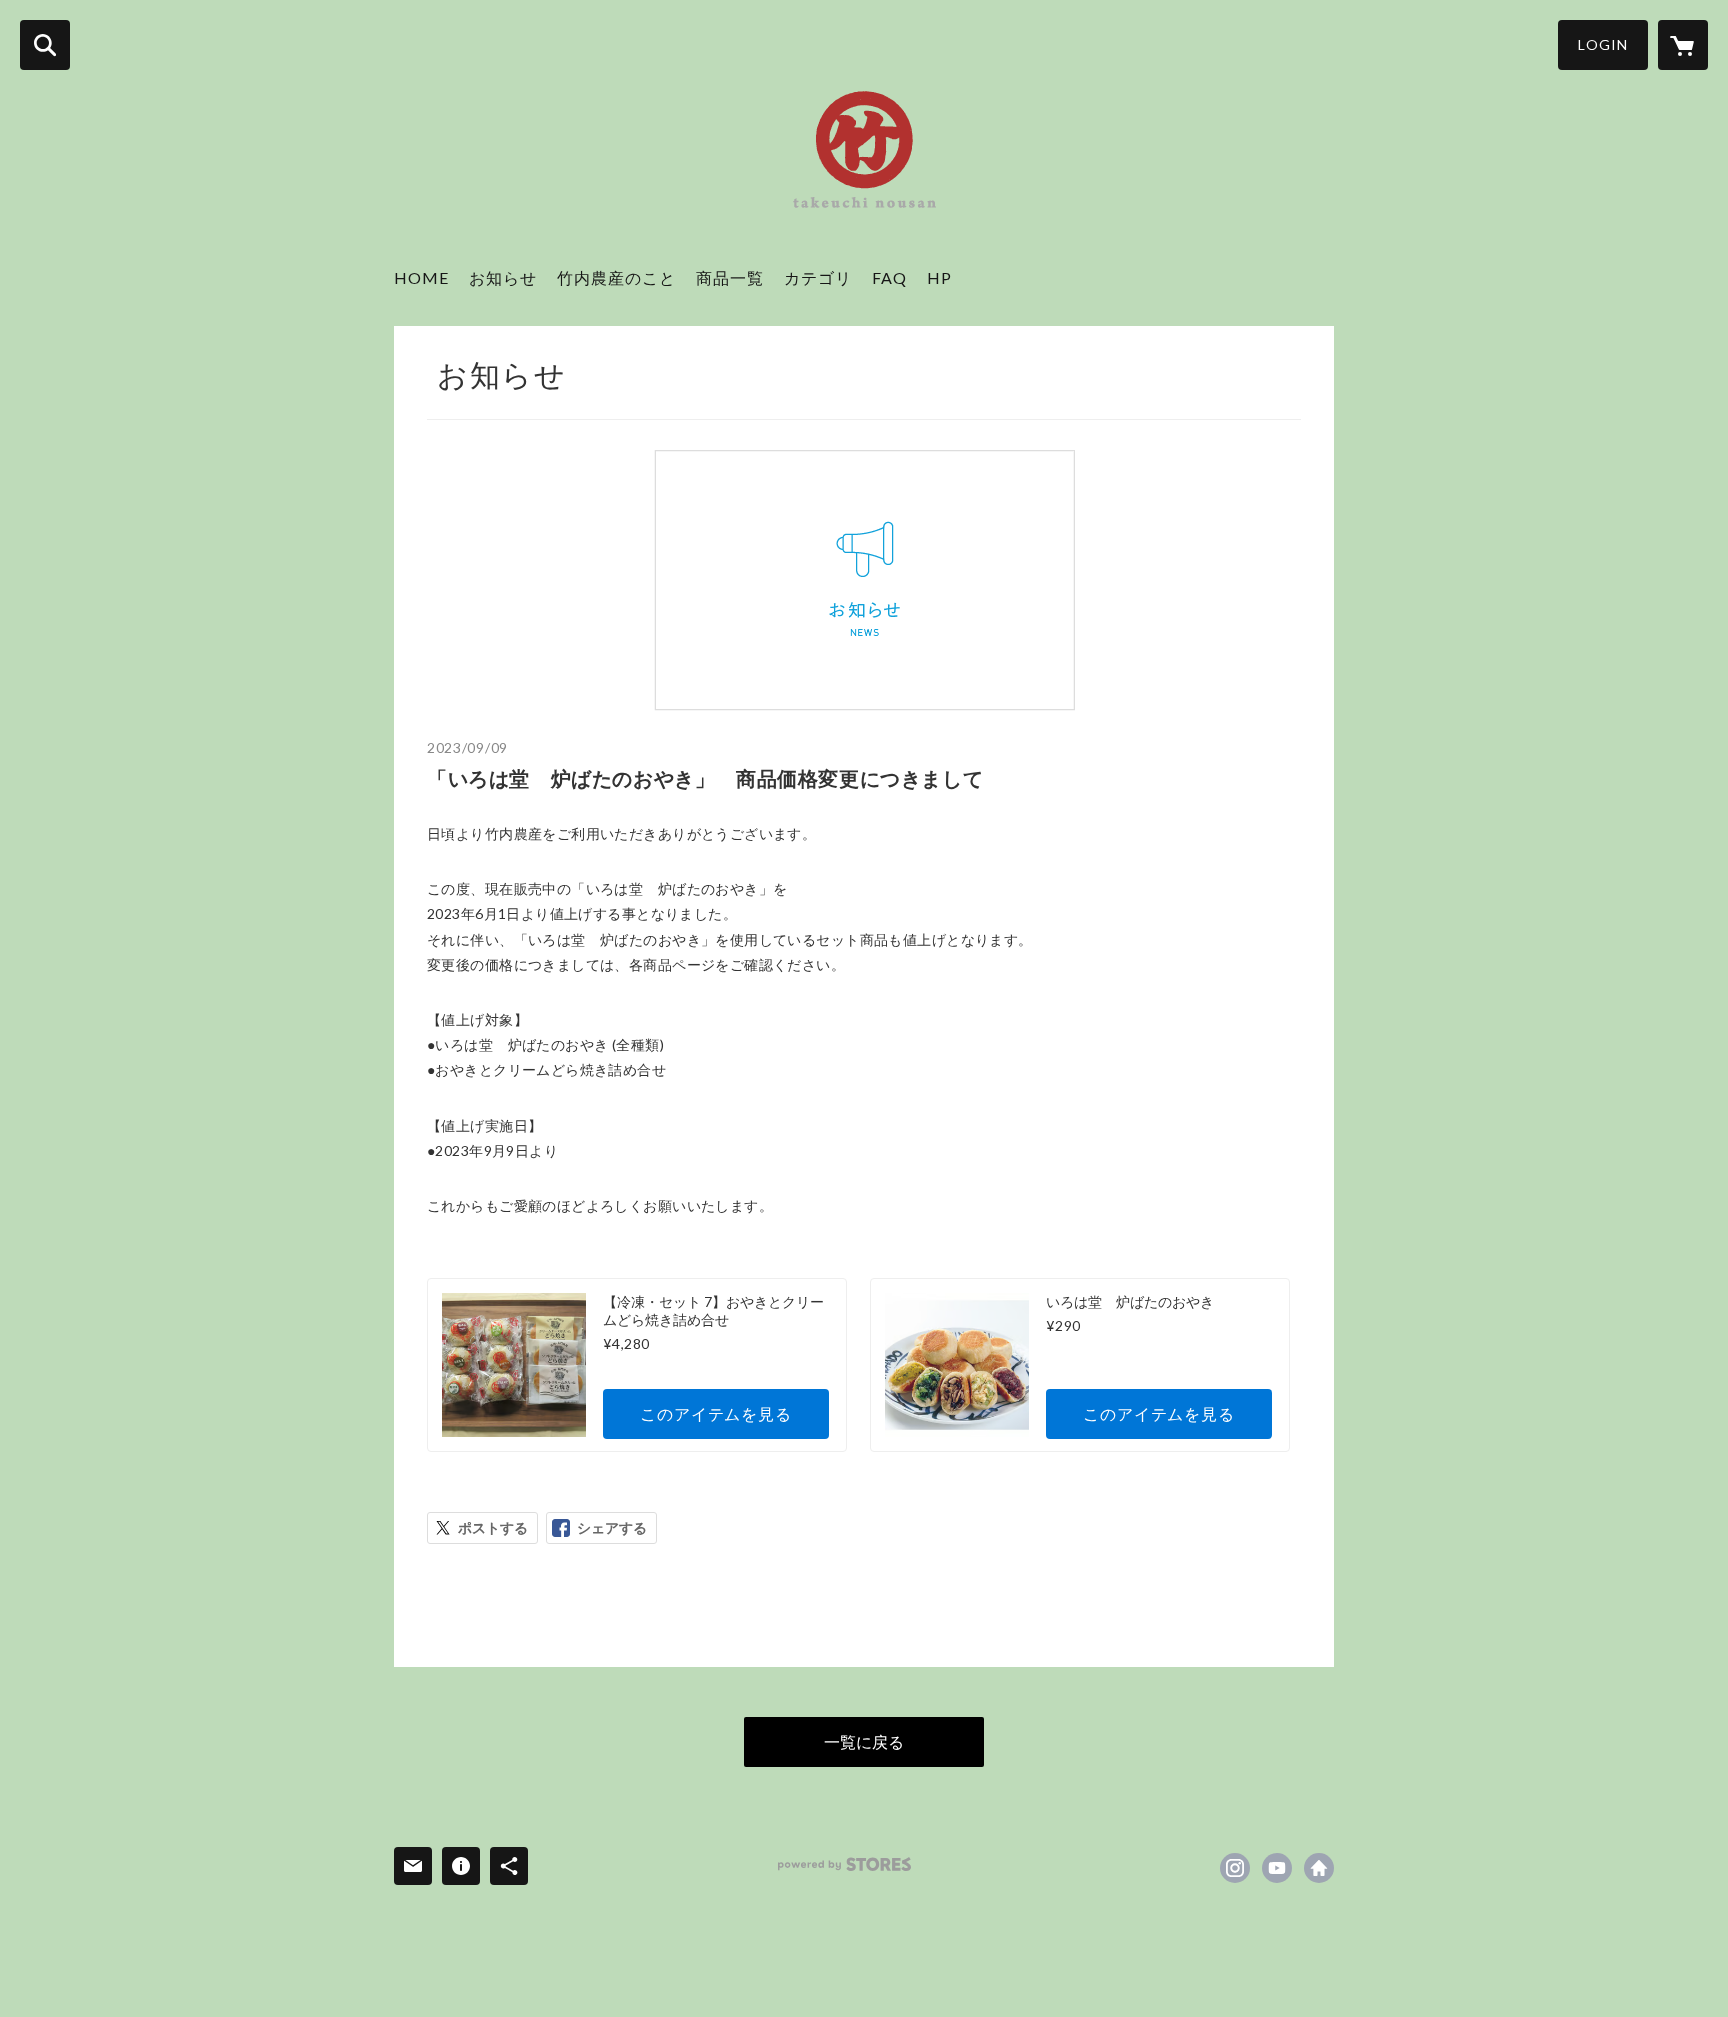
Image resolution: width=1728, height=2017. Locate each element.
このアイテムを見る (715, 1413)
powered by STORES (844, 1864)
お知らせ (503, 277)
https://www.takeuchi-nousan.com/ (1319, 1868)
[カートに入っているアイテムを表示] (1683, 45)
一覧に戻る (864, 1741)
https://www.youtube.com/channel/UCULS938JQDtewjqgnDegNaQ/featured (1277, 1868)
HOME (421, 277)
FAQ (889, 277)
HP (939, 277)
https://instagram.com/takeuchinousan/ (1235, 1868)
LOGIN (1603, 44)
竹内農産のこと (616, 277)
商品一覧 (730, 277)
